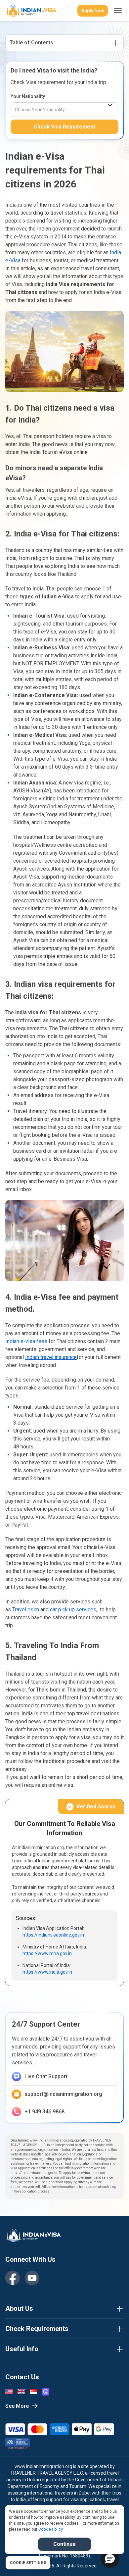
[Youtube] (32, 2278)
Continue (64, 2544)
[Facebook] (13, 2278)
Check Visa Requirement (64, 127)
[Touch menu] (118, 11)
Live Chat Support (46, 2076)
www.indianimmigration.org (43, 2466)
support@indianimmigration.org (63, 2094)
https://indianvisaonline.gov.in (53, 1935)
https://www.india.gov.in (47, 1972)
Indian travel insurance (51, 1357)
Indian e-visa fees (26, 1341)
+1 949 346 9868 (44, 2112)
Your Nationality (28, 96)
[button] (110, 2558)
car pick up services (73, 1610)
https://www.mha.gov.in (47, 1953)
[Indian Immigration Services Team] (31, 11)
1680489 (79, 2556)
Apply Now (93, 11)
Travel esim (26, 1610)
